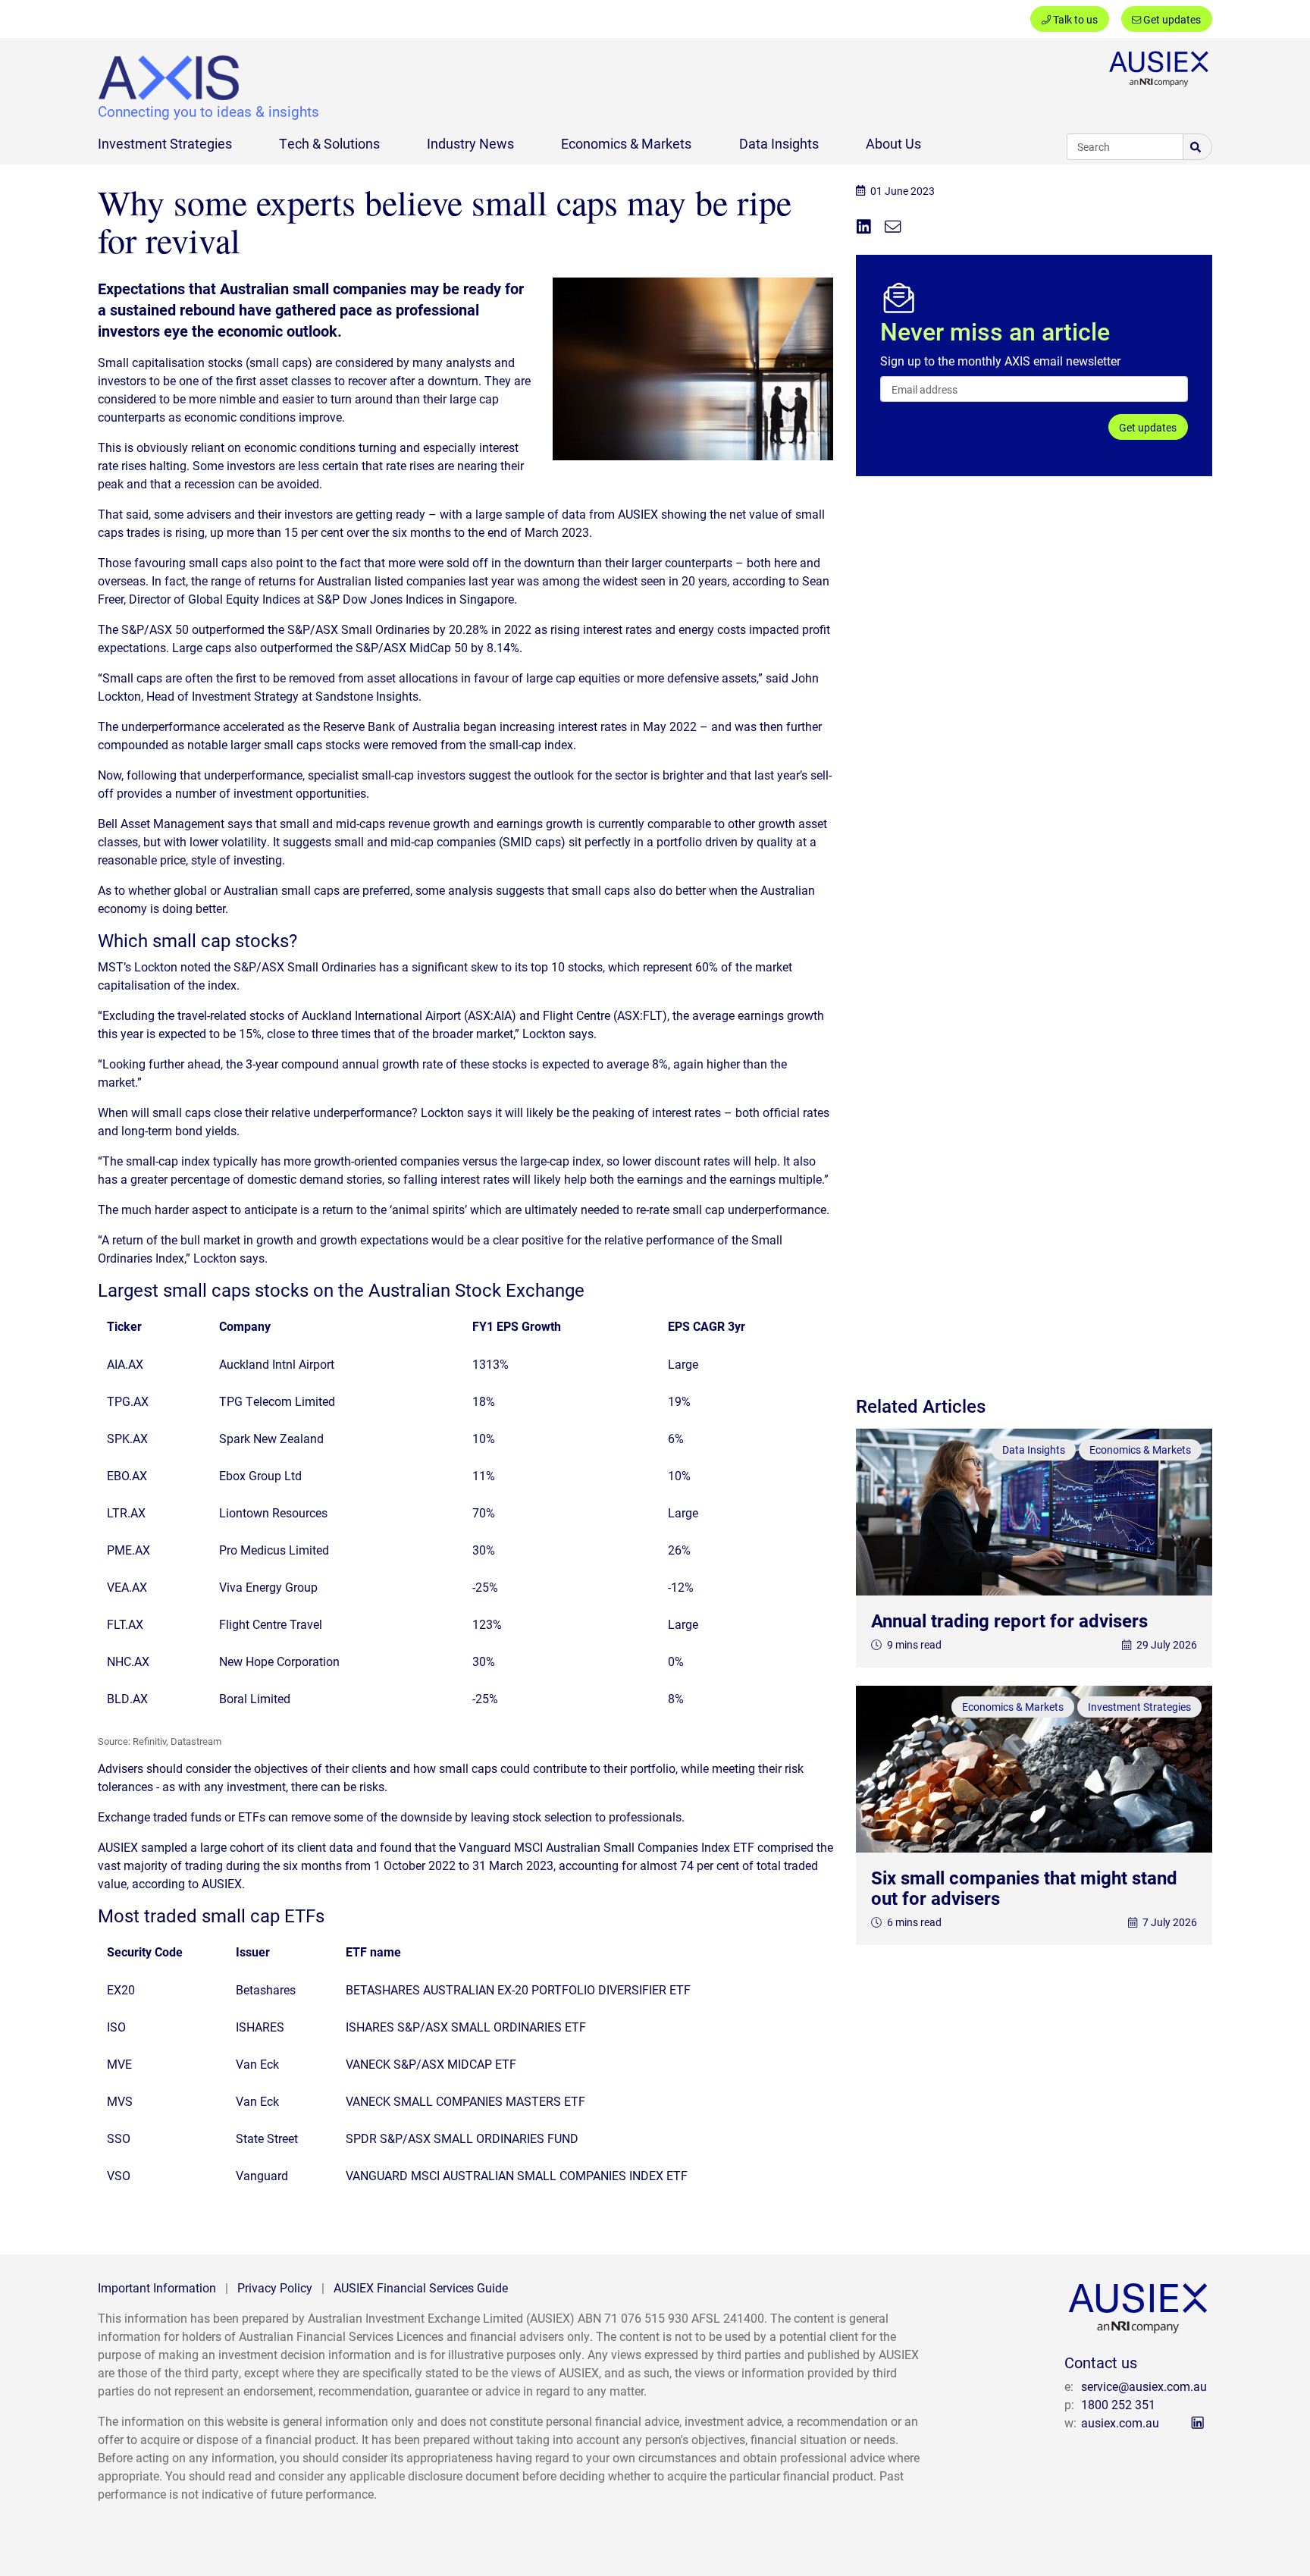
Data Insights (779, 143)
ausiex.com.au (1120, 2422)
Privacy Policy (275, 2287)
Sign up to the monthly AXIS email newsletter (1000, 361)
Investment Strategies (165, 143)
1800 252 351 (1118, 2404)
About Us (893, 143)
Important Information (157, 2287)
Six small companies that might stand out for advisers (1024, 1887)
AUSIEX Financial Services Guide (421, 2287)
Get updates (1171, 19)
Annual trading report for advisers (1009, 1621)
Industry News (470, 143)
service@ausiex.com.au (1144, 2386)
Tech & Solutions (329, 143)
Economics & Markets (626, 143)
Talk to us (1074, 19)
